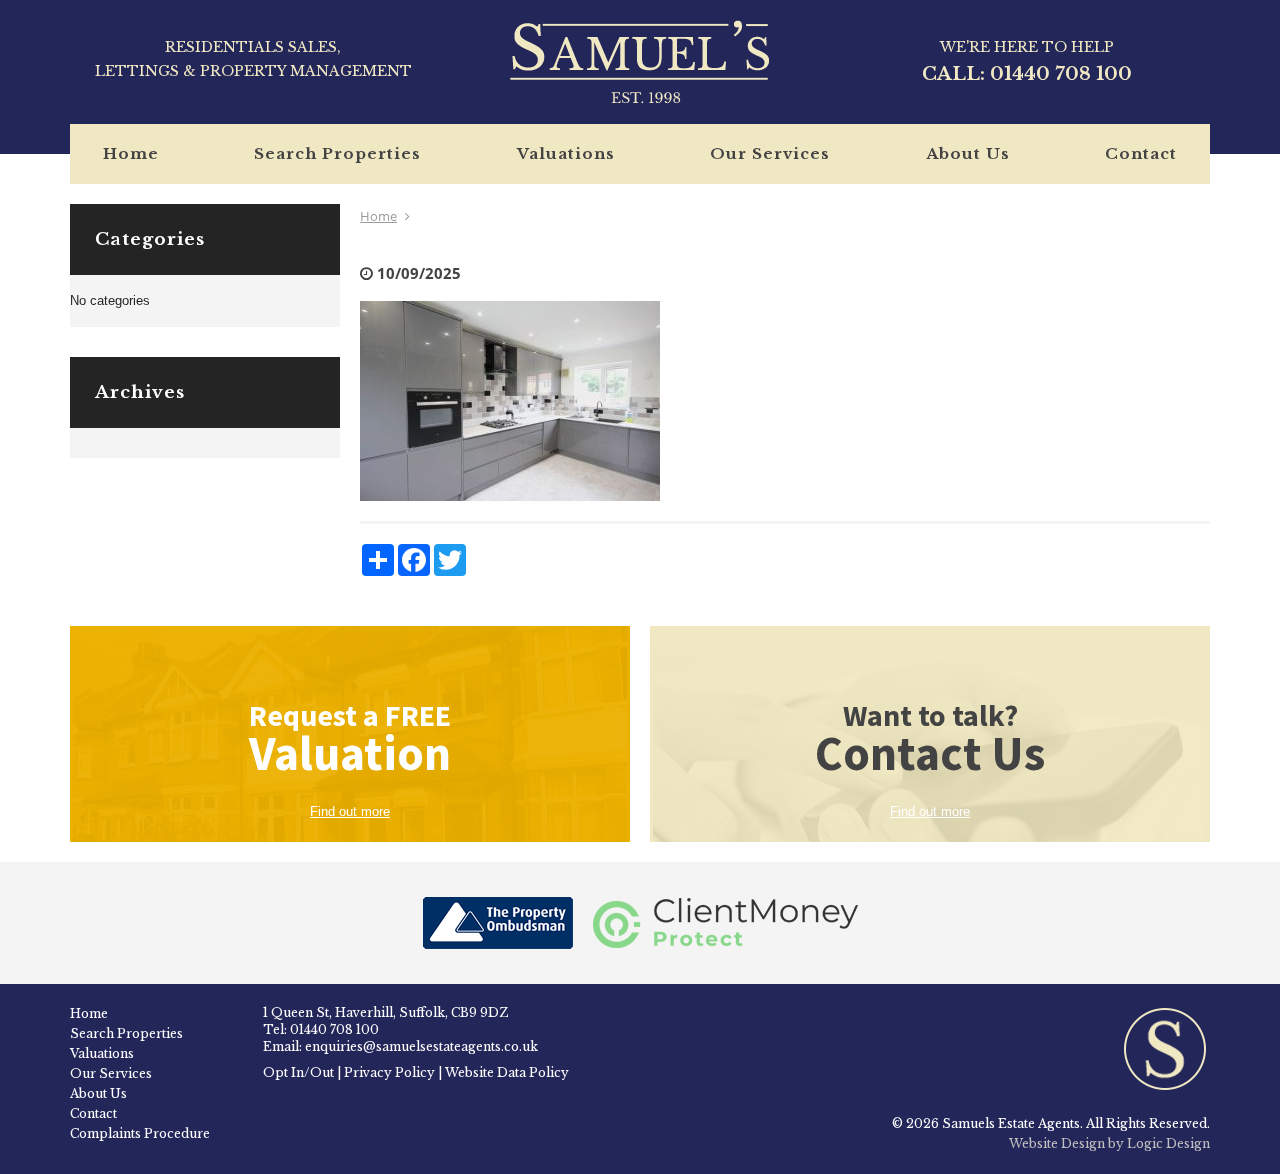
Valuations (566, 153)
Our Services (770, 153)
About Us (968, 153)
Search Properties (337, 153)
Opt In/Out (298, 1072)
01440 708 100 (1061, 74)
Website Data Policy (507, 1072)
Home (131, 153)
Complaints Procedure (140, 1133)
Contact (1141, 153)
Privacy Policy (389, 1072)
